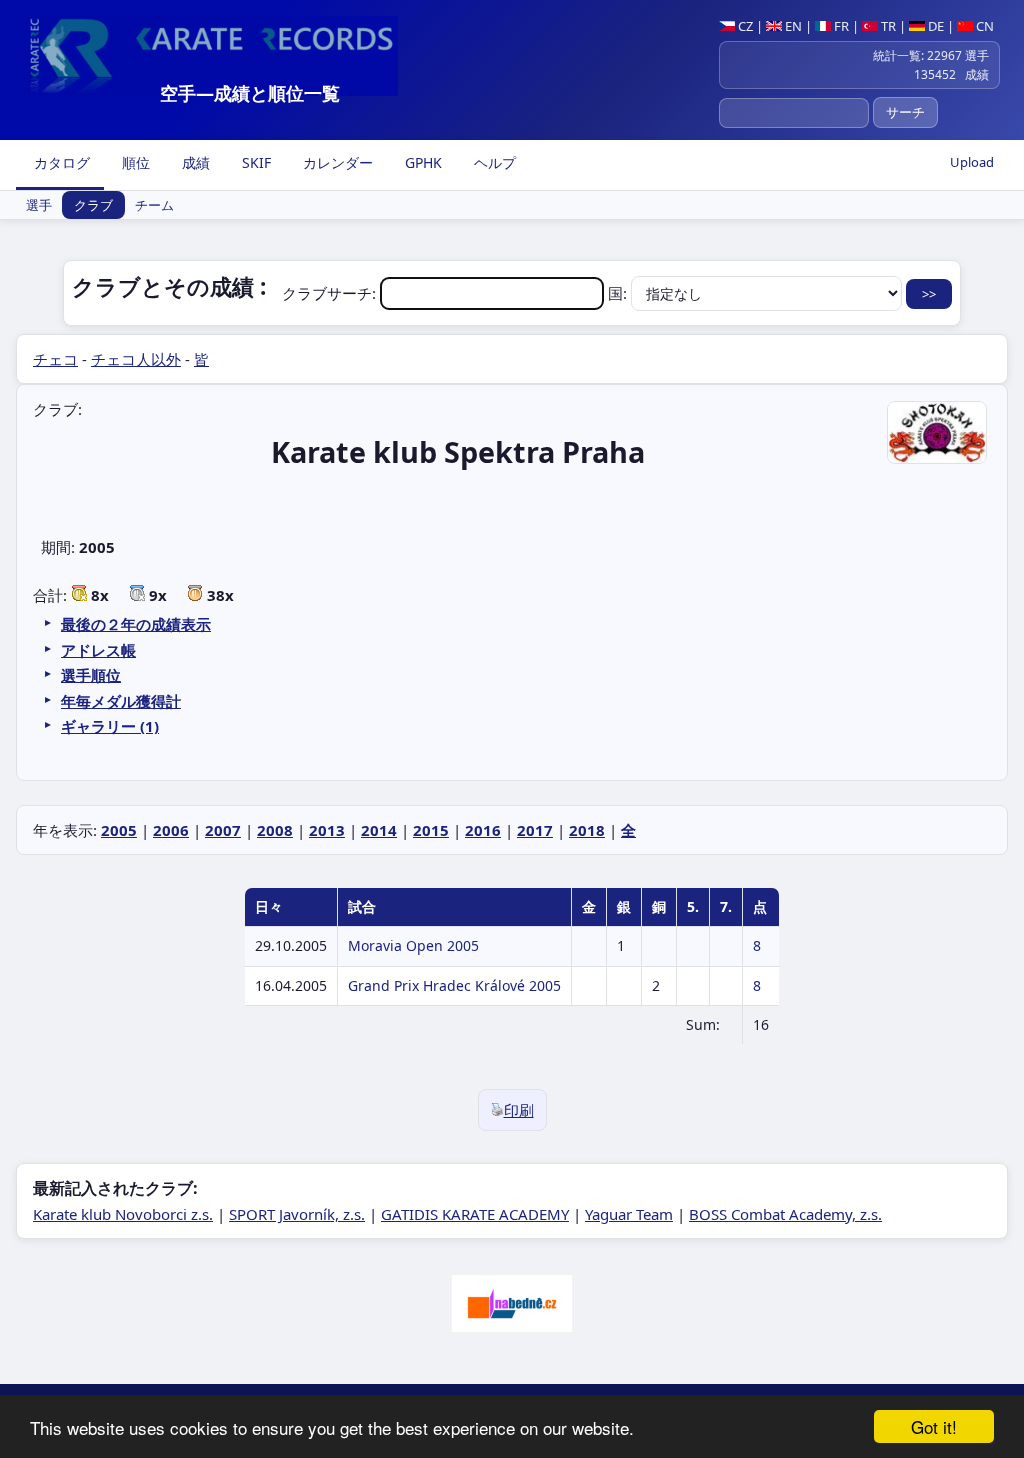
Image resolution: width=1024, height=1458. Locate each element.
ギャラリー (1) (110, 726)
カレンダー (336, 162)
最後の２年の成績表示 (136, 624)
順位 (134, 162)
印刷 (519, 1110)
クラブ (93, 205)
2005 (119, 830)
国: (619, 293)
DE (934, 26)
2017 (535, 830)
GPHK (421, 162)
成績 (194, 162)
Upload (972, 162)
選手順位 (91, 675)
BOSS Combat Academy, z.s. (785, 1214)
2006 (171, 830)
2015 (431, 830)
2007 (223, 830)
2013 (327, 830)
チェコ (55, 359)
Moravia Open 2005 (413, 945)
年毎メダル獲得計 (121, 701)
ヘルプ (493, 162)
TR (887, 26)
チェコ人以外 (136, 359)
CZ (744, 26)
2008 (275, 830)
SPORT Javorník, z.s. (297, 1214)
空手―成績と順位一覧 (250, 93)
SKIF (254, 162)
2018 (587, 830)
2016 (483, 830)
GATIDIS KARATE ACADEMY (475, 1214)
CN (983, 26)
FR (840, 26)
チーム (154, 205)
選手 (39, 205)
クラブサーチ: (331, 293)
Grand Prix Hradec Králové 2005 (454, 985)
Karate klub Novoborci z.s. (123, 1214)
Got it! (934, 1426)
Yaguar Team (629, 1214)
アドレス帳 (98, 650)
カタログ (60, 162)
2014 (379, 830)
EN (792, 26)
